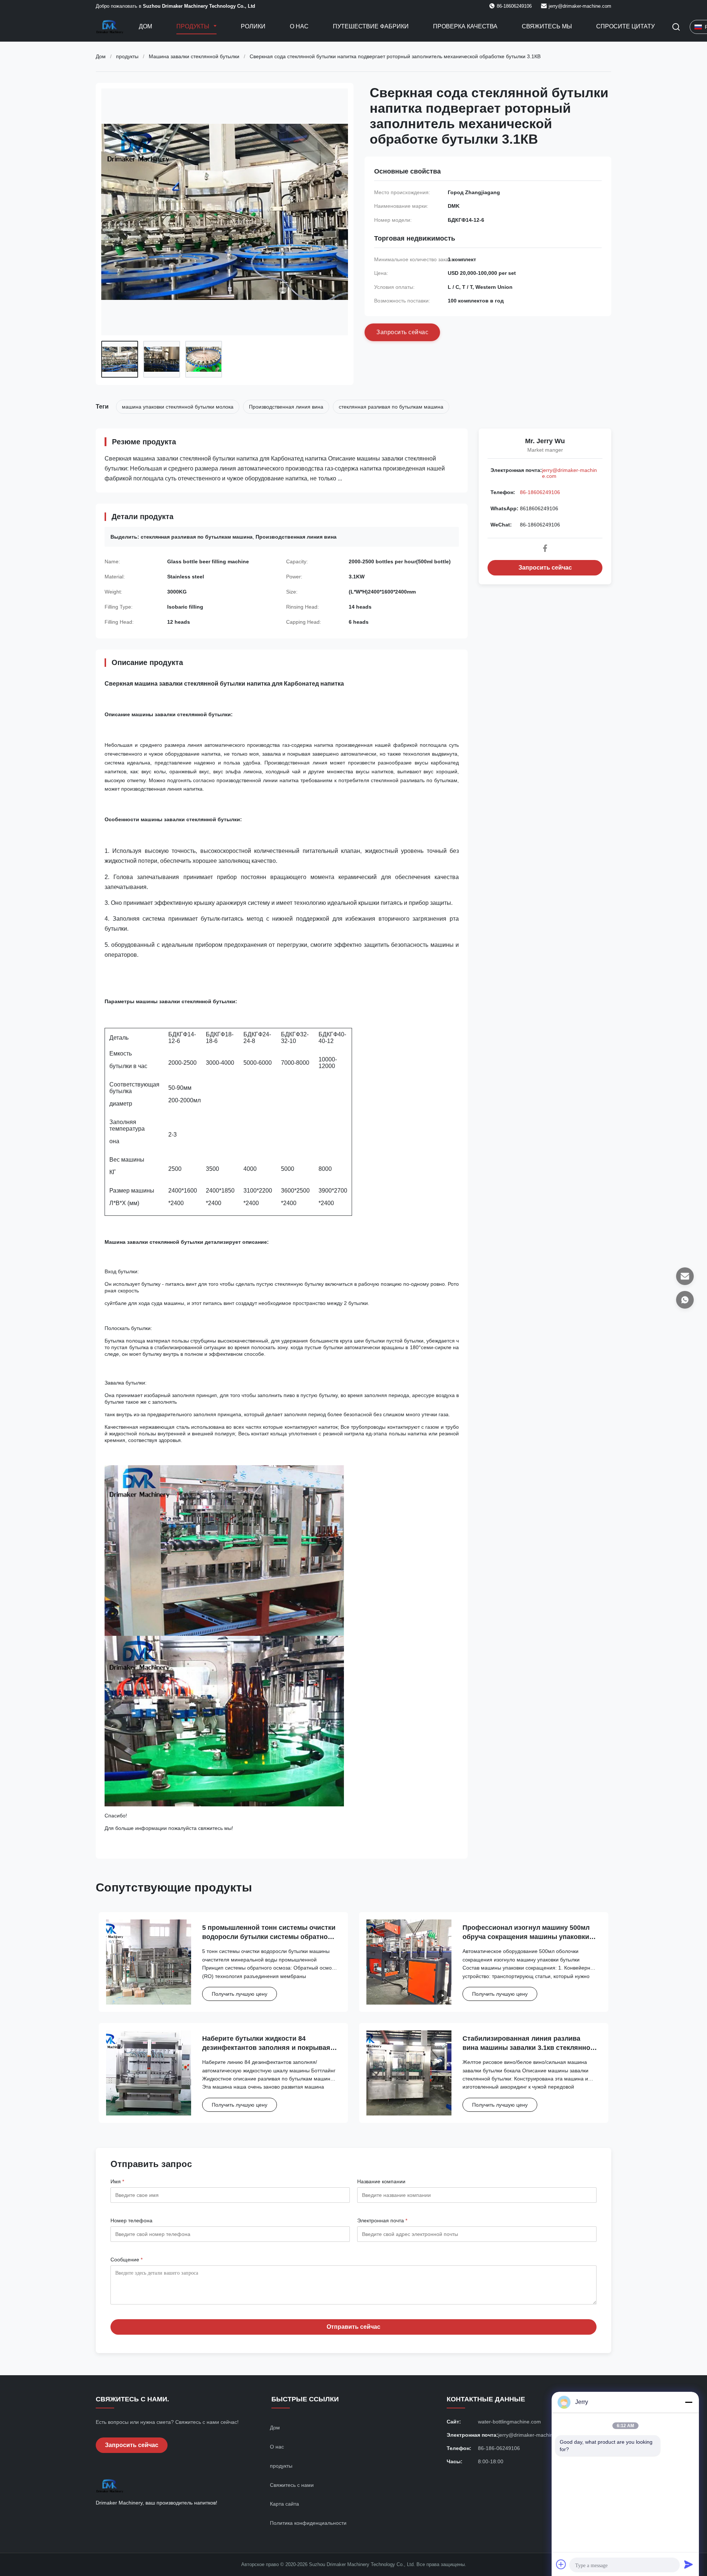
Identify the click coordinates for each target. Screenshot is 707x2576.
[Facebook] (545, 548)
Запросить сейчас (545, 568)
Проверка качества (465, 26)
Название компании (381, 2181)
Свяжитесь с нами (292, 2485)
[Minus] (689, 2402)
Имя (117, 2181)
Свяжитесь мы (547, 26)
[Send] (689, 2564)
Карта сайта (284, 2504)
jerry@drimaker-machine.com (580, 6)
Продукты (194, 26)
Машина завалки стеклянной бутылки (194, 56)
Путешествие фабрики (371, 26)
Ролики (253, 26)
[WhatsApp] (685, 1300)
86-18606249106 (540, 492)
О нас (299, 26)
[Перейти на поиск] (676, 27)
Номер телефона (131, 2220)
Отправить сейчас (353, 2327)
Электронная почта (382, 2220)
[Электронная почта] (685, 1276)
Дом (145, 26)
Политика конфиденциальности (308, 2523)
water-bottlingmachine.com (509, 2422)
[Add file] (561, 2564)
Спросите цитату (625, 26)
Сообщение (126, 2260)
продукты (127, 56)
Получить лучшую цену (240, 1994)
